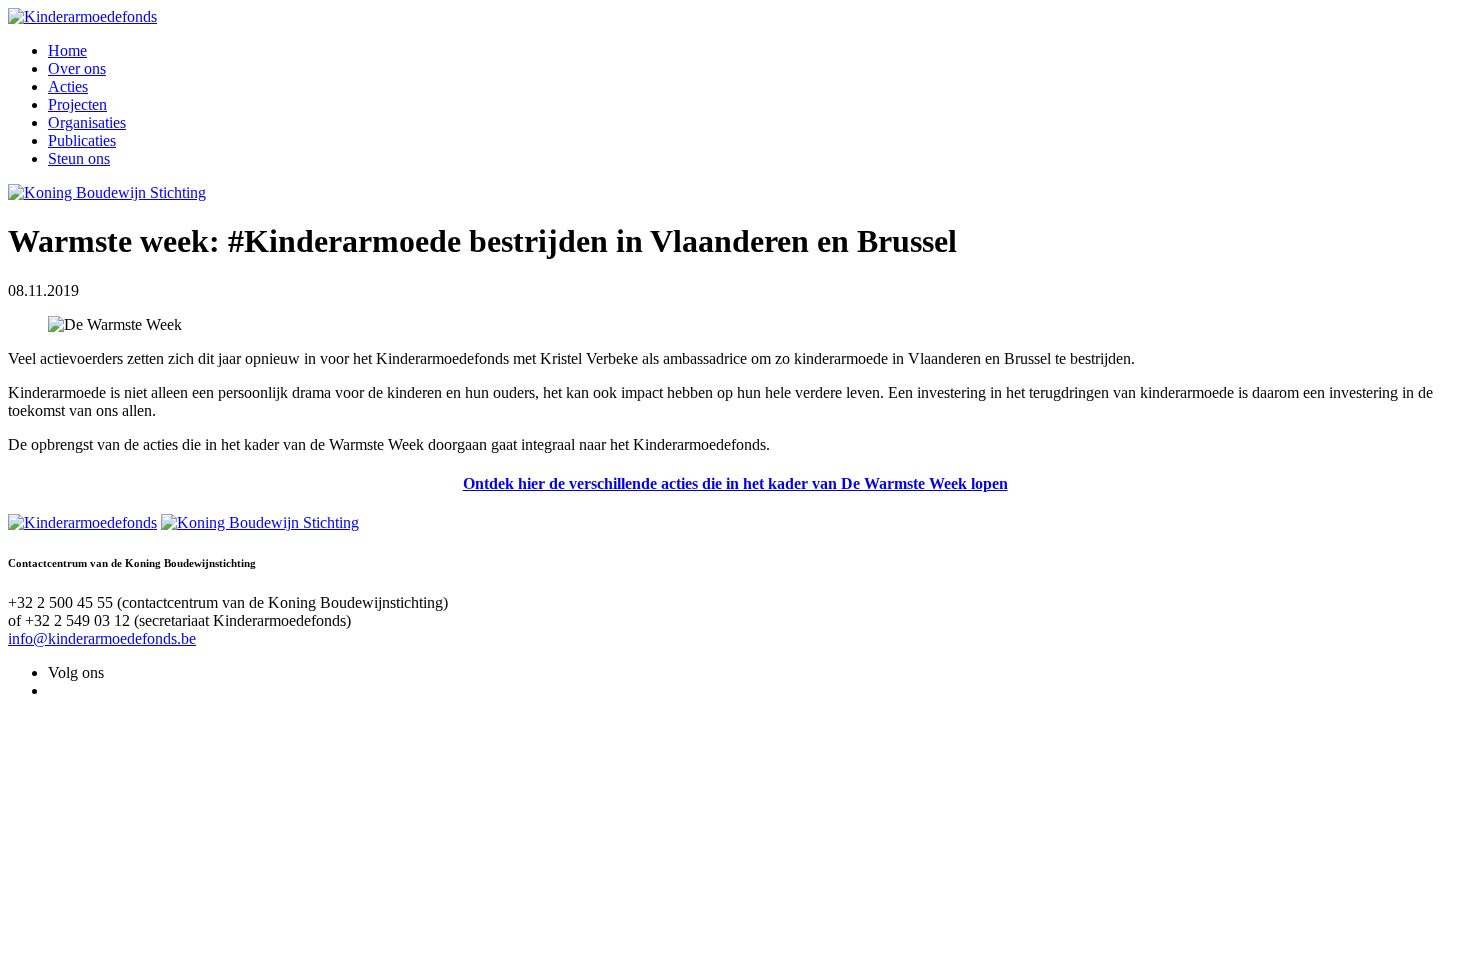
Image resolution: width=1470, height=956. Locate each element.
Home (67, 50)
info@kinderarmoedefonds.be (102, 638)
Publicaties (82, 140)
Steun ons (79, 158)
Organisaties (87, 122)
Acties (68, 86)
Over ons (77, 68)
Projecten (77, 104)
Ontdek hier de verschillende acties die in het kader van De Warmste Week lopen (735, 483)
